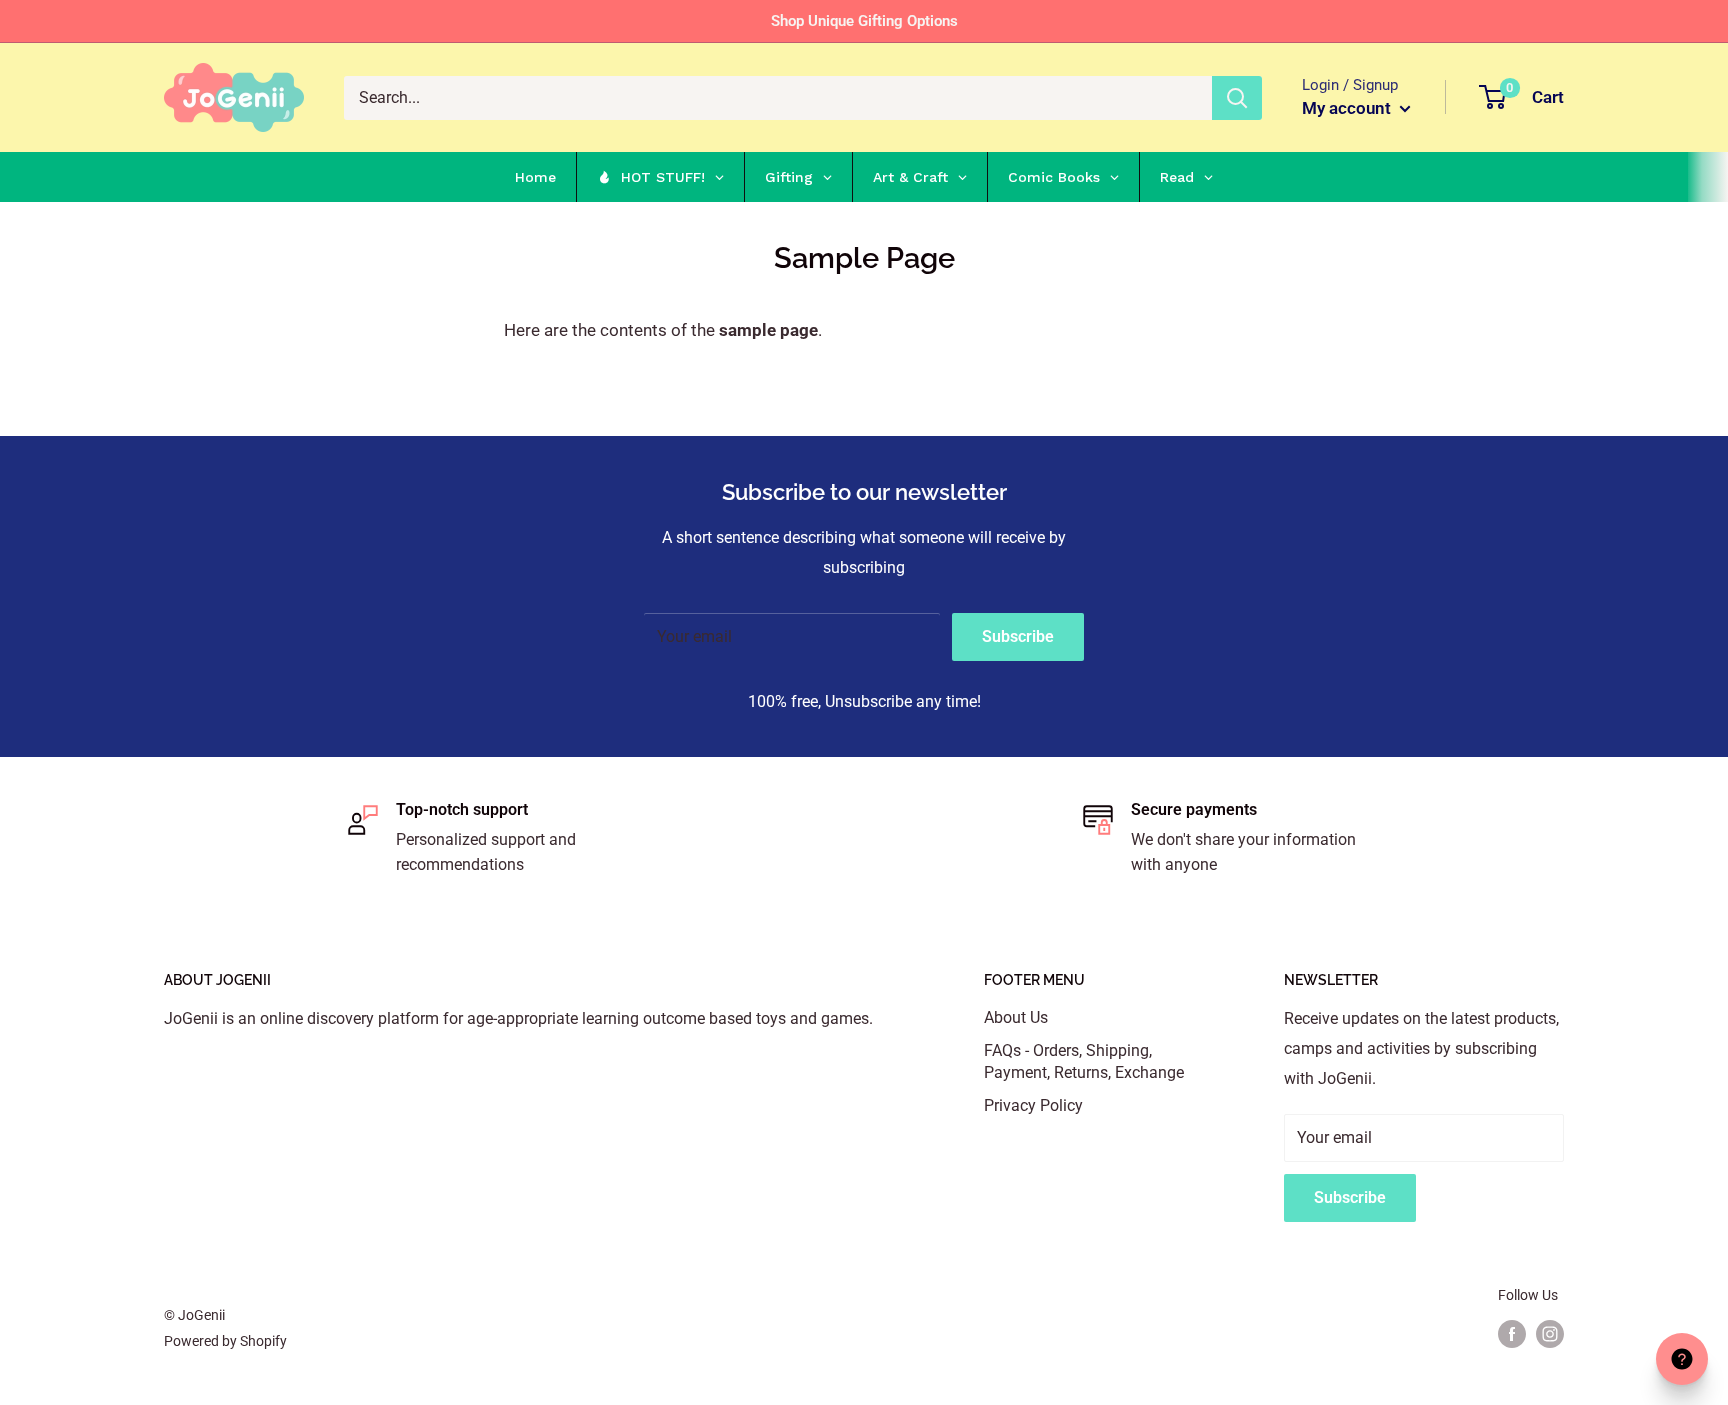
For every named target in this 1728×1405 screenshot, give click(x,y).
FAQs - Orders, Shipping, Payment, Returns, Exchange (1084, 1061)
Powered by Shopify (225, 1341)
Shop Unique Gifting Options (864, 21)
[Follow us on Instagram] (1550, 1334)
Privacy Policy (1033, 1105)
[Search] (1237, 98)
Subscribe (1018, 636)
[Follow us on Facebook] (1512, 1334)
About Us (1016, 1017)
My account (1348, 108)
